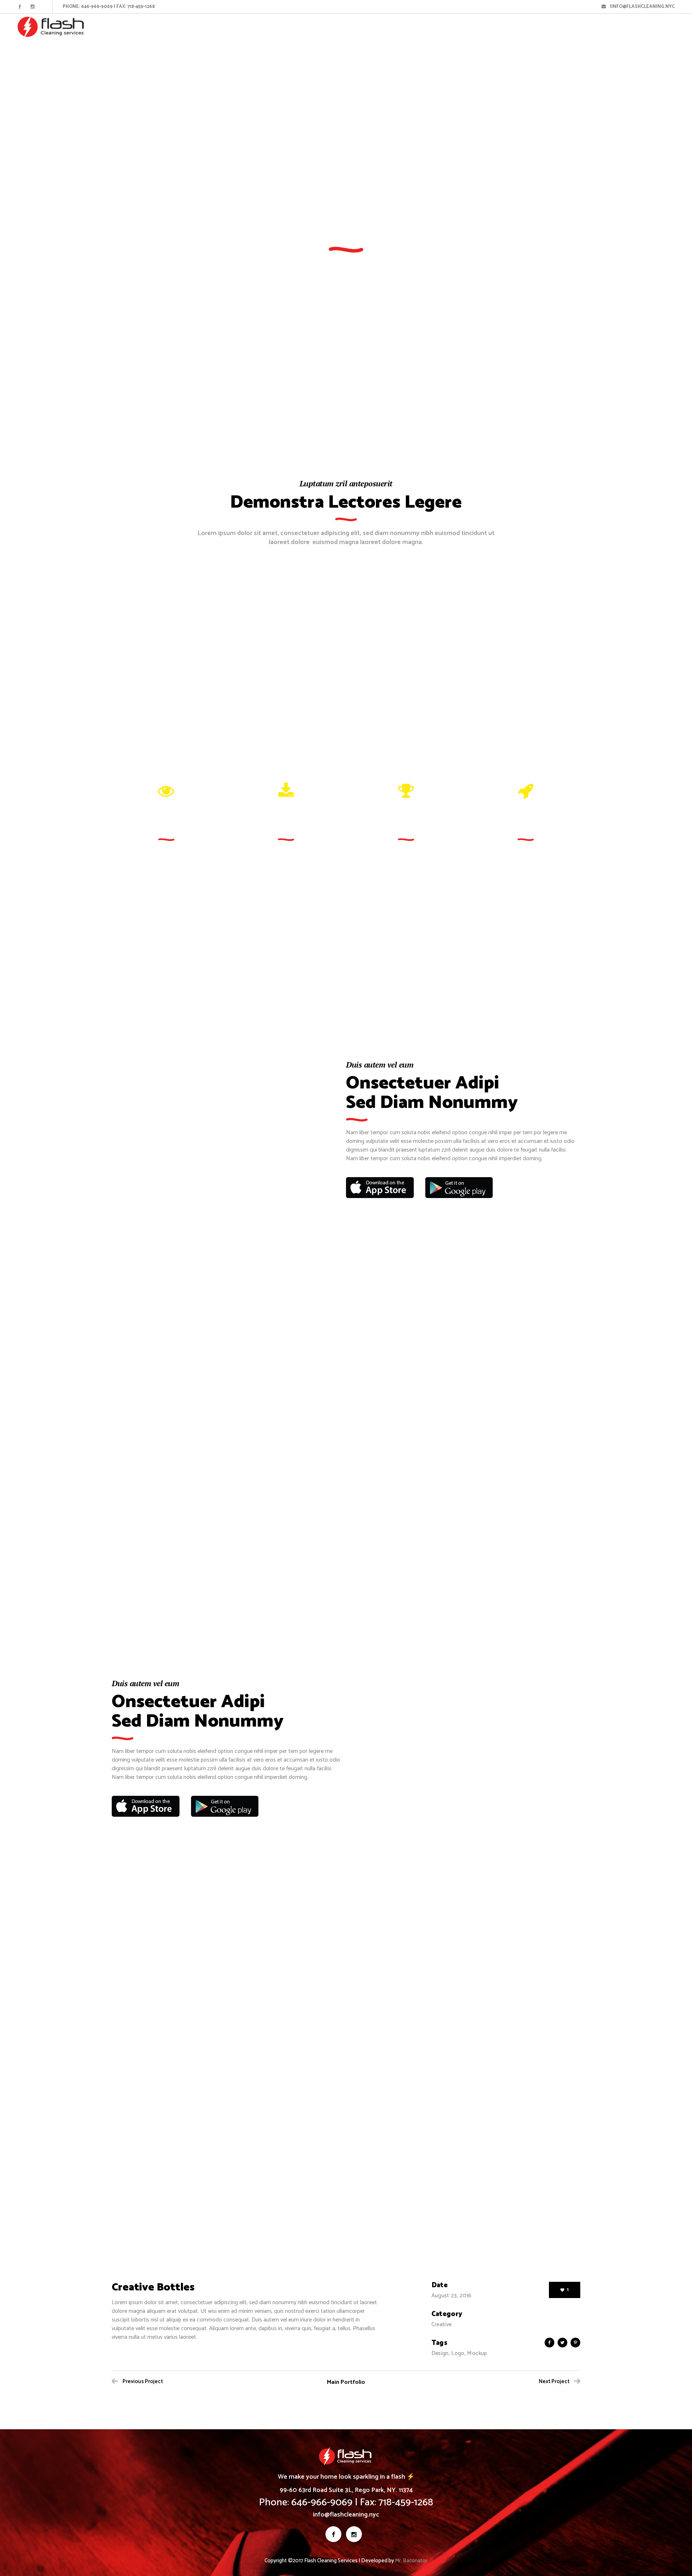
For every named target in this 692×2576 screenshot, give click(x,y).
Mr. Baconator (411, 2561)
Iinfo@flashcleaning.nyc (641, 7)
